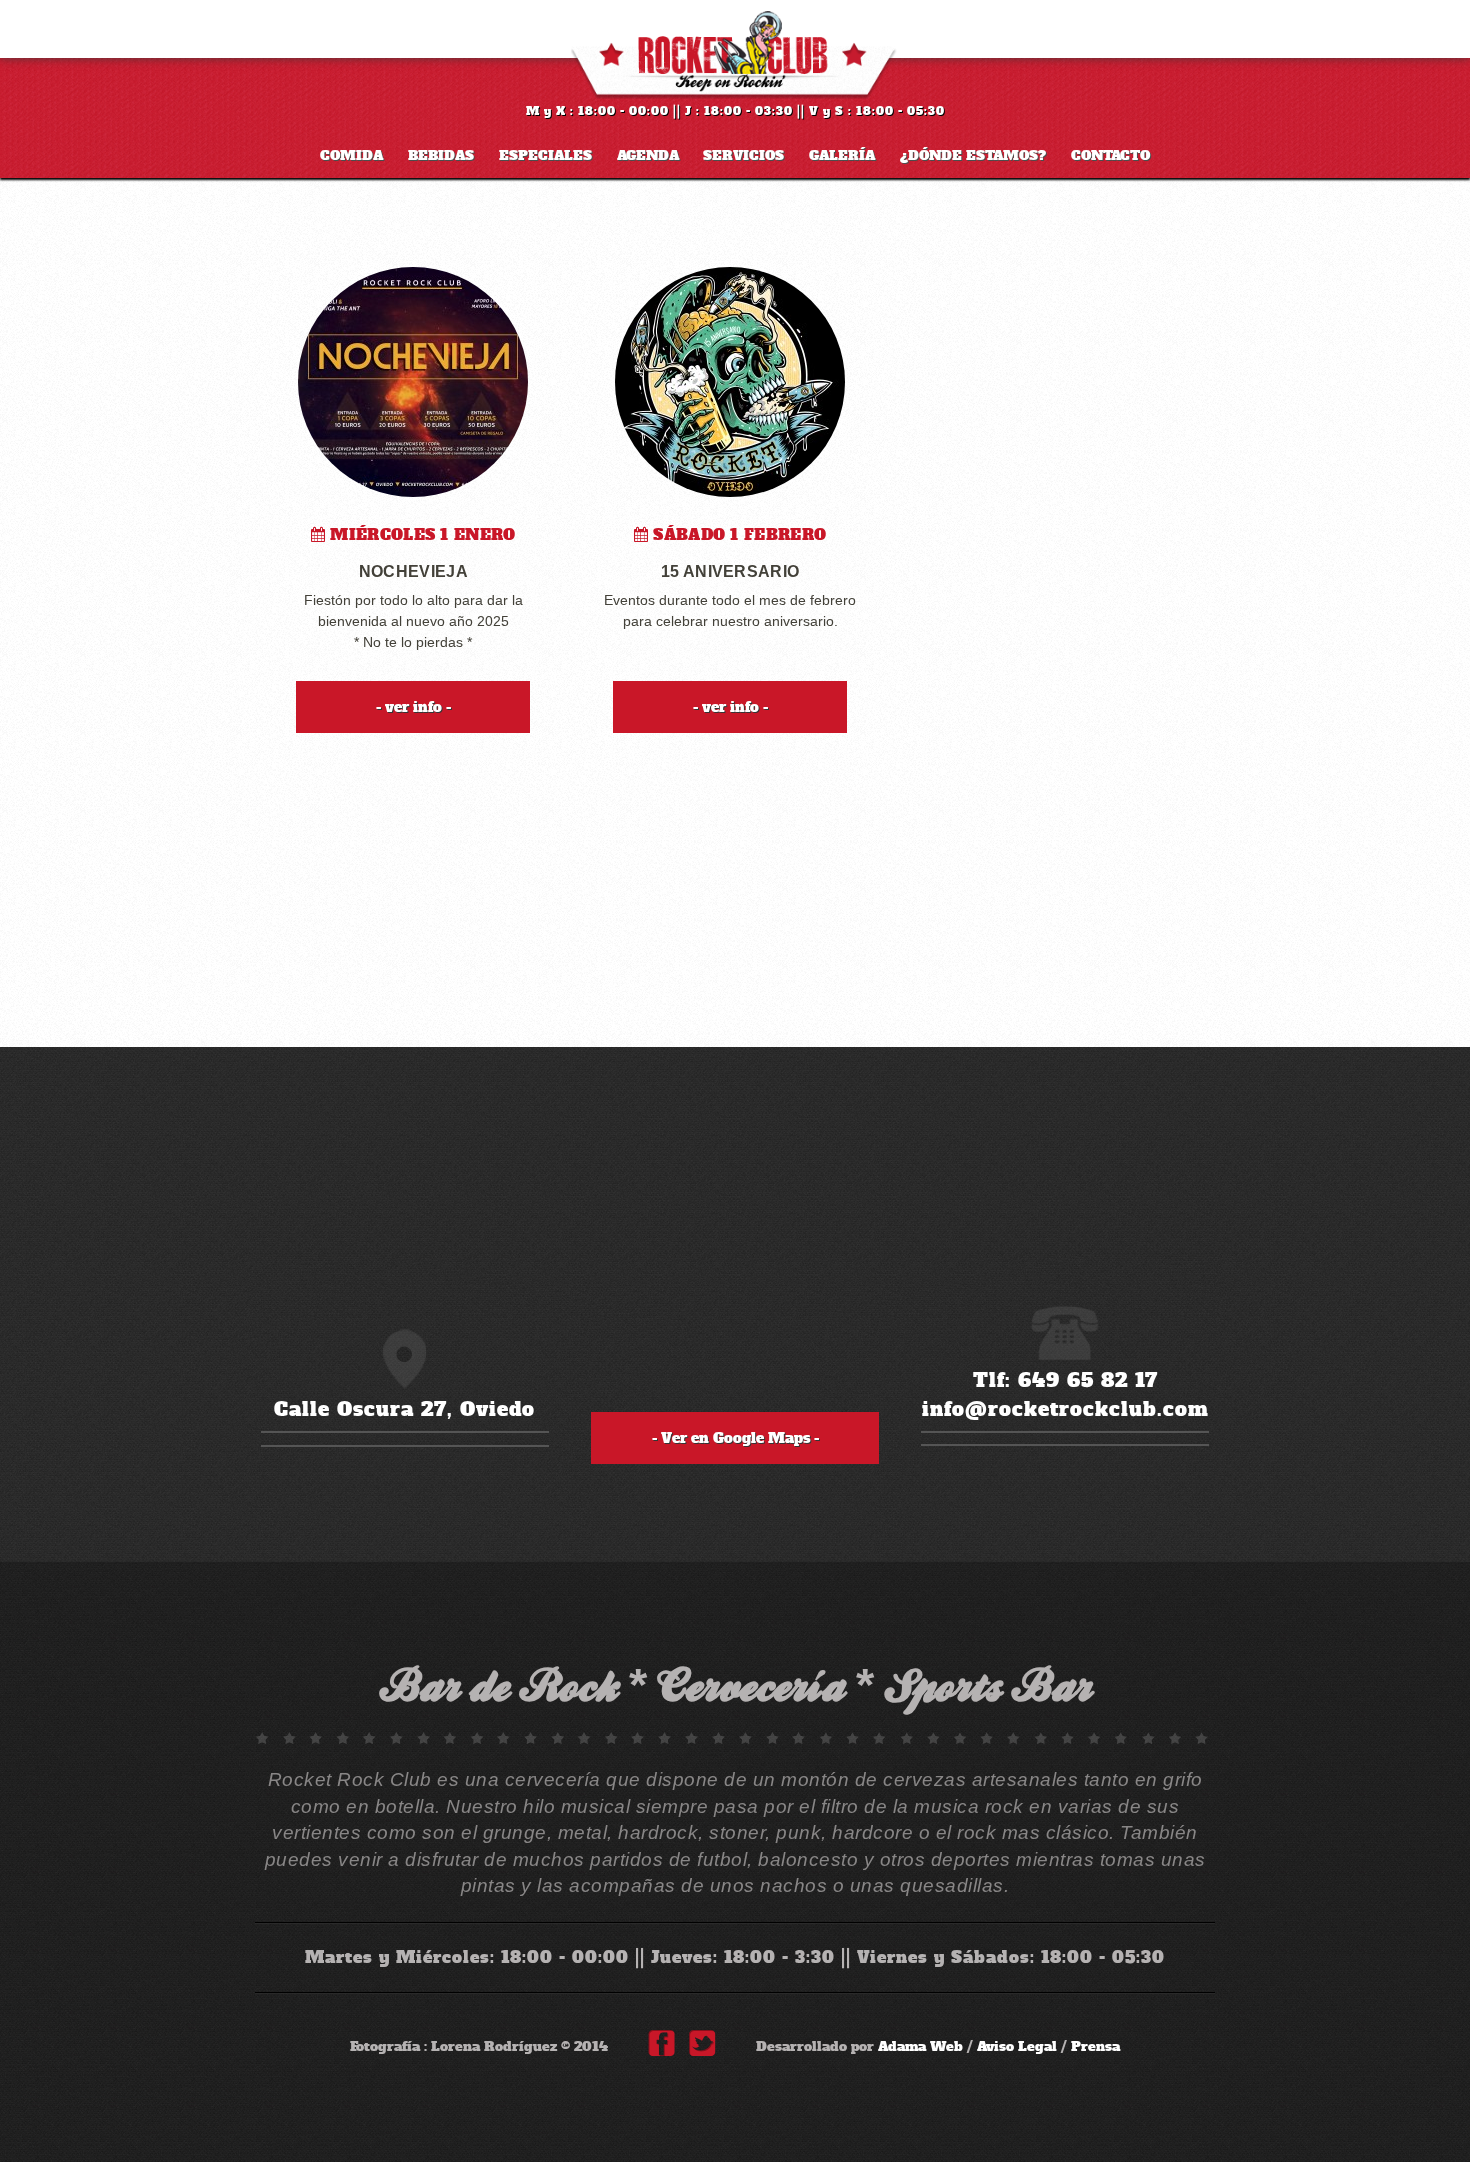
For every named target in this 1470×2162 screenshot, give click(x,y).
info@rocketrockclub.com (1065, 1409)
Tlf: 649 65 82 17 (1065, 1380)
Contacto (1110, 156)
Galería (842, 156)
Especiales (545, 156)
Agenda (648, 156)
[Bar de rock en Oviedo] (735, 55)
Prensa (1095, 2047)
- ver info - (413, 707)
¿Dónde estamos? (973, 156)
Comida (351, 156)
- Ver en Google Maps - (735, 1438)
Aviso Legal (1017, 2047)
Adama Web (920, 2047)
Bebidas (441, 156)
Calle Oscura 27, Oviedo (404, 1409)
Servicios (743, 156)
